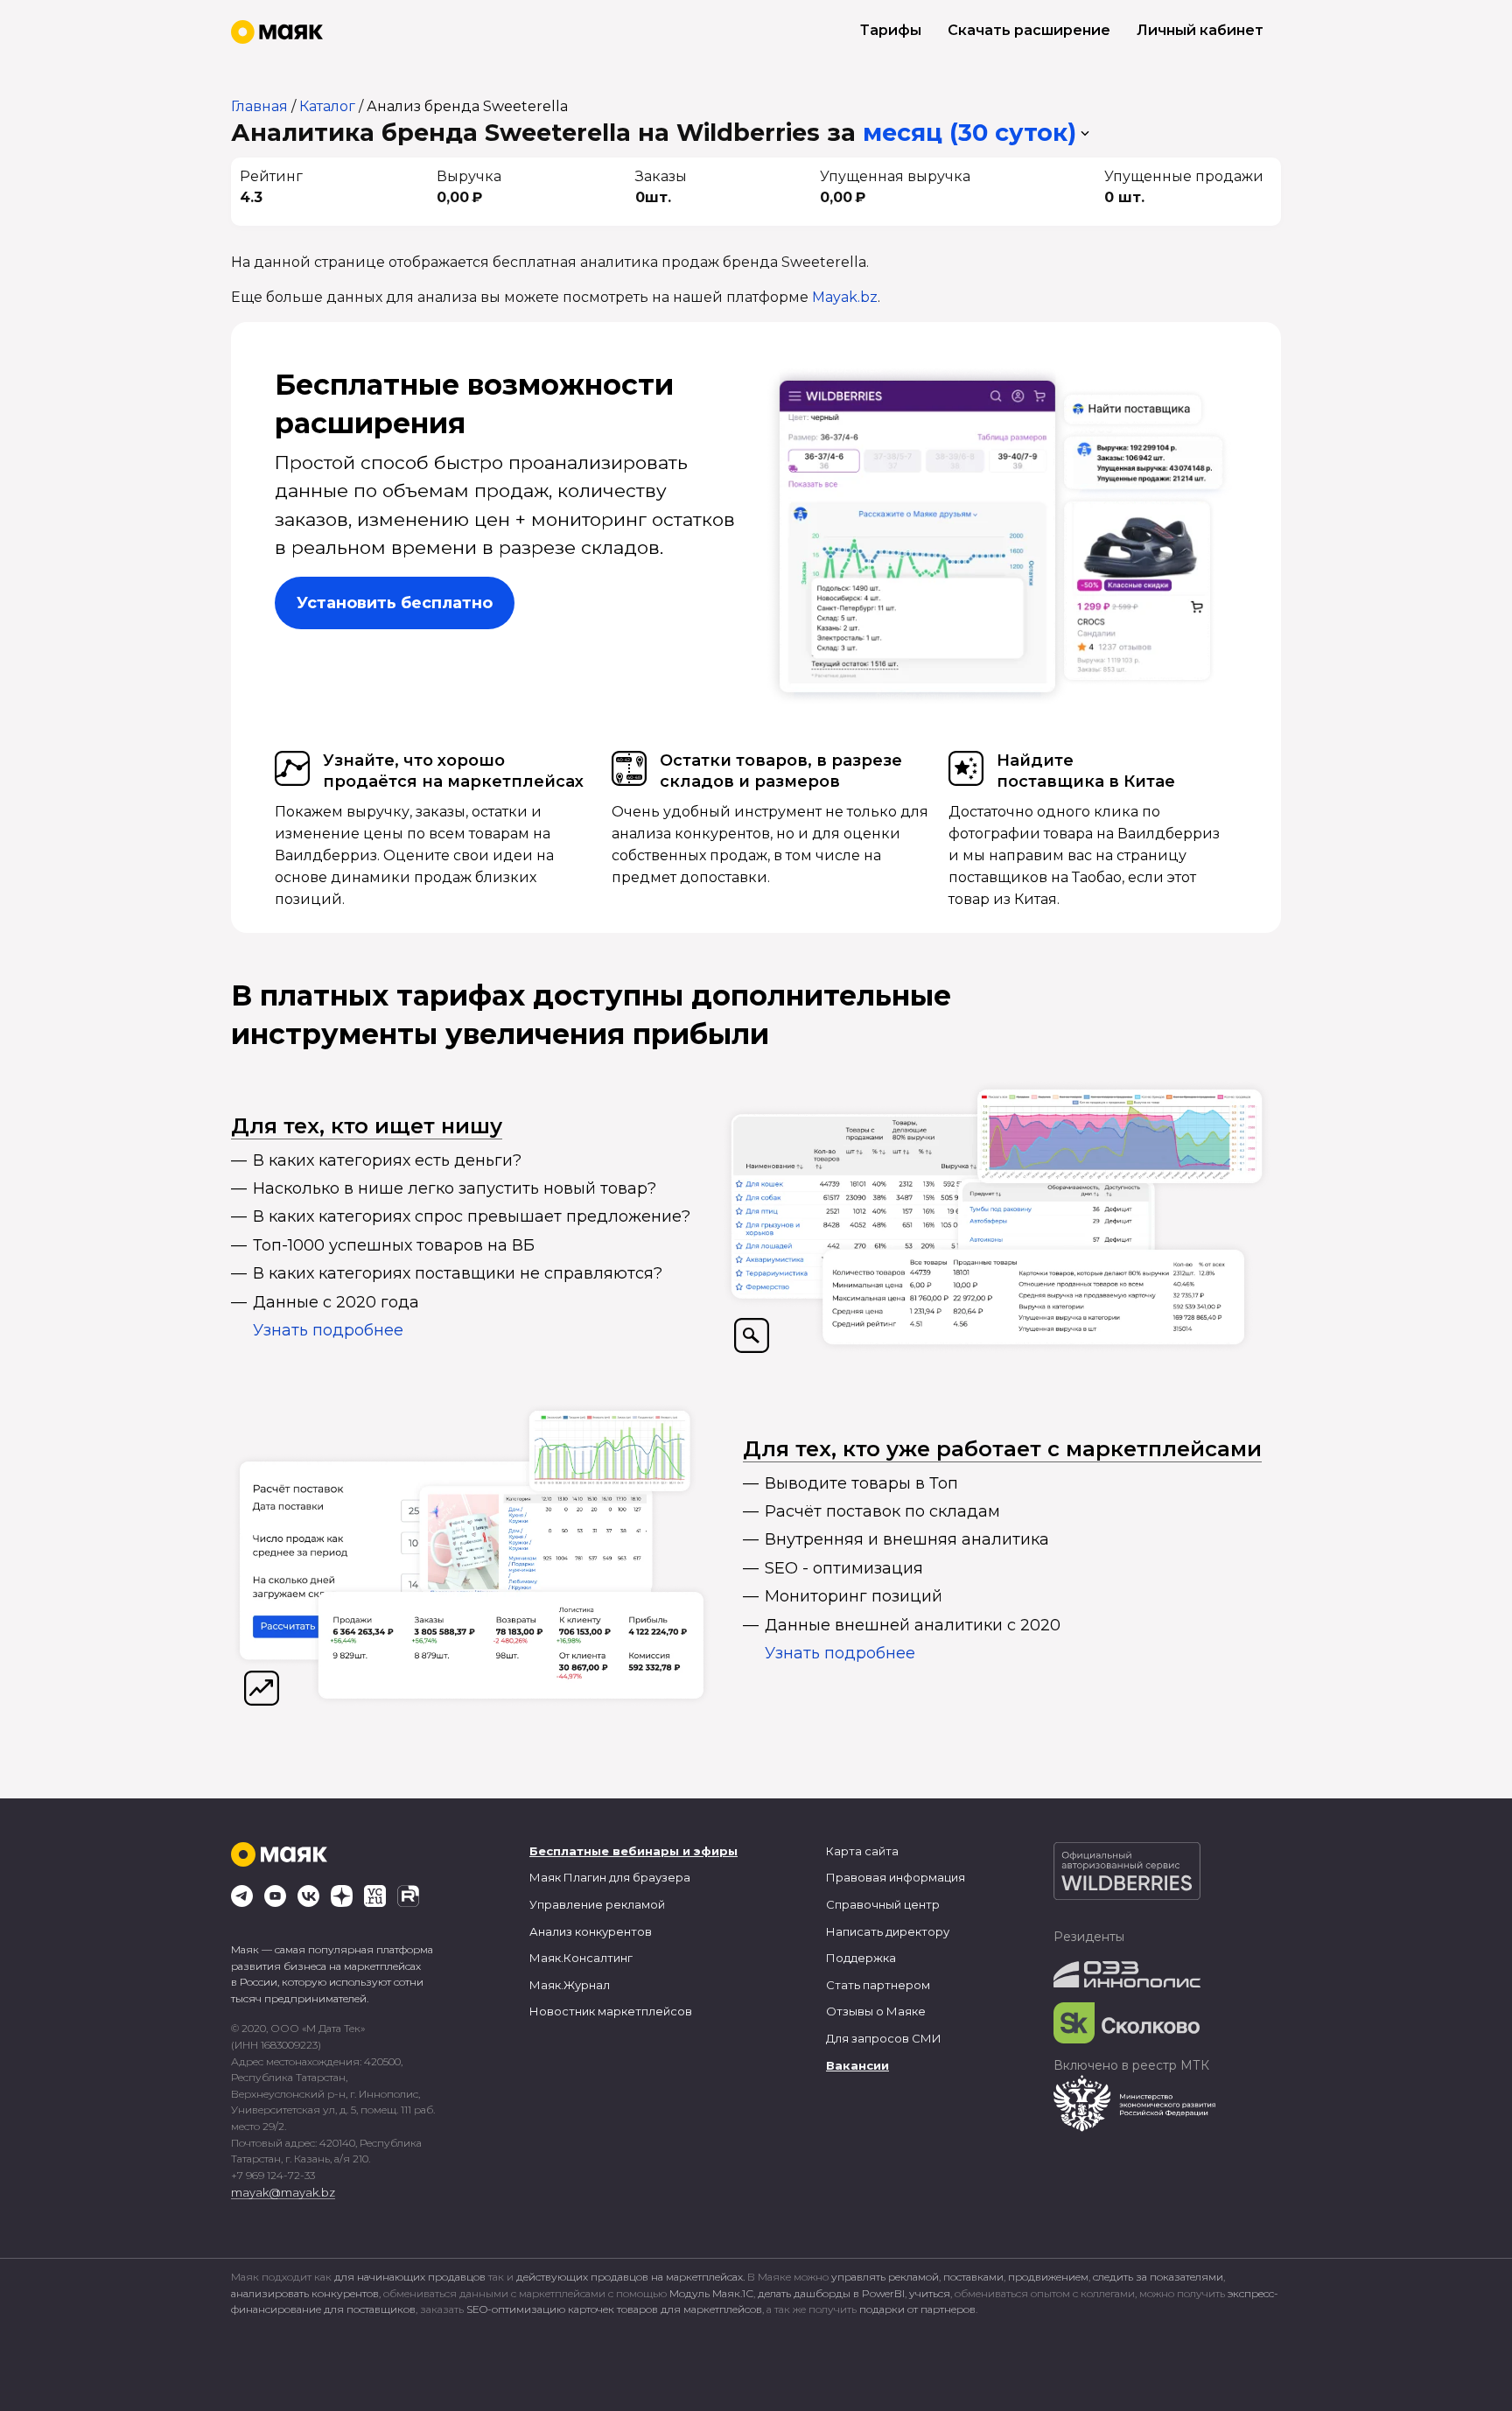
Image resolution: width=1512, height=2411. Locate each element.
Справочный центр (883, 1904)
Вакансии (857, 2065)
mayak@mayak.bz (283, 2192)
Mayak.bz (845, 297)
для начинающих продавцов (411, 2277)
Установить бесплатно (395, 603)
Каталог (327, 106)
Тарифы (891, 30)
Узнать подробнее (328, 1330)
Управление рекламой (597, 1904)
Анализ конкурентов (591, 1931)
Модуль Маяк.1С (711, 2293)
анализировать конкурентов (305, 2293)
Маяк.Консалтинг (581, 1958)
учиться (930, 2293)
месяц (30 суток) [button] (969, 133)
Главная (259, 106)
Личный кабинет (1200, 30)
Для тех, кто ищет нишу (367, 1126)
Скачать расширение (1029, 30)
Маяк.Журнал (570, 1985)
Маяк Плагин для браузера (610, 1877)
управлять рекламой (885, 2277)
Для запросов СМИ (884, 2038)
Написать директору (888, 1931)
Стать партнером (878, 1985)
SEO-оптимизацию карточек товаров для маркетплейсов (614, 2309)
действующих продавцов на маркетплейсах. (630, 2277)
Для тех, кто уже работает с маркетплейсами (1002, 1449)
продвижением (1048, 2277)
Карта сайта (862, 1851)
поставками (973, 2277)
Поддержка (861, 1958)
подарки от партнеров (917, 2309)
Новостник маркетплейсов (611, 2011)
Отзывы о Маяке (876, 2011)
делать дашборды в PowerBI (831, 2293)
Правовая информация (896, 1877)
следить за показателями (1158, 2277)
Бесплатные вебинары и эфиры (633, 1851)
